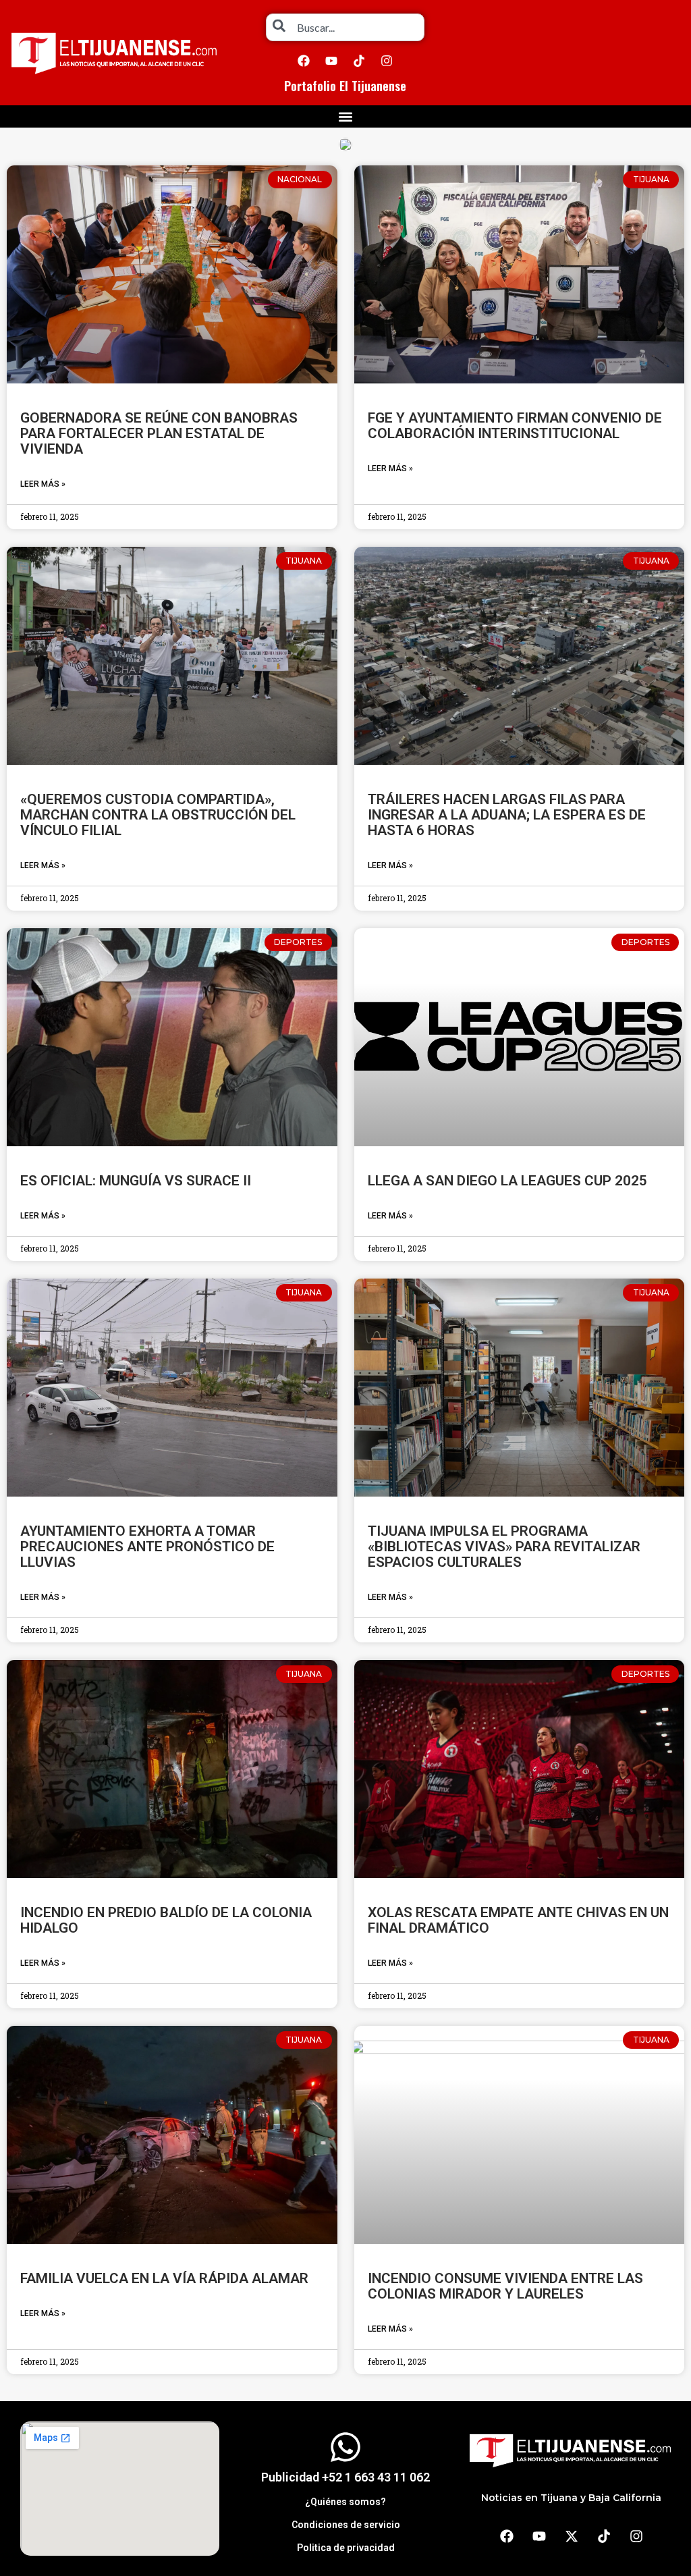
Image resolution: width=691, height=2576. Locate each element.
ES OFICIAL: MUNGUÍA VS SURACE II (136, 1181)
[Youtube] (331, 61)
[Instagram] (387, 61)
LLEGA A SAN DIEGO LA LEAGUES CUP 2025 (507, 1181)
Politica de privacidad (346, 2548)
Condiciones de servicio (346, 2525)
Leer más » (43, 484)
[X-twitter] (572, 2536)
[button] (346, 116)
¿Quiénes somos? (345, 2502)
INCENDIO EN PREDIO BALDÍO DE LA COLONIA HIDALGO (166, 1920)
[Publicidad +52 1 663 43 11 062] (345, 2447)
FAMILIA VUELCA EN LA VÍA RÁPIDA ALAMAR (164, 2278)
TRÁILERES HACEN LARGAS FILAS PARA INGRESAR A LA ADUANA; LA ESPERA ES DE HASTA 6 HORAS (507, 815)
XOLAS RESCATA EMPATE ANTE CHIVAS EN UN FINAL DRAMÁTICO (518, 1920)
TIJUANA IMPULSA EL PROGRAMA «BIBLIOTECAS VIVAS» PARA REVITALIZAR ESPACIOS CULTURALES (504, 1547)
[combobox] (345, 27)
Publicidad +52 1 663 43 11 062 (345, 2477)
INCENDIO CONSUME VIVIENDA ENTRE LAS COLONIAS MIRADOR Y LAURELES (505, 2286)
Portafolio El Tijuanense (345, 86)
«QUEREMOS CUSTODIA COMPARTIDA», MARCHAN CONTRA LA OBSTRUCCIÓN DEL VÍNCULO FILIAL (158, 815)
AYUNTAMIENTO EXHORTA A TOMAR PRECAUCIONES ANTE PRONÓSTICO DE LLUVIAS (147, 1547)
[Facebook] (304, 61)
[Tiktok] (359, 61)
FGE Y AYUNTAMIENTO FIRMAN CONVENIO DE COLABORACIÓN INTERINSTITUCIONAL (515, 426)
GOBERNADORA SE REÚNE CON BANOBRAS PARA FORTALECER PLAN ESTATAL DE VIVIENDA (159, 433)
